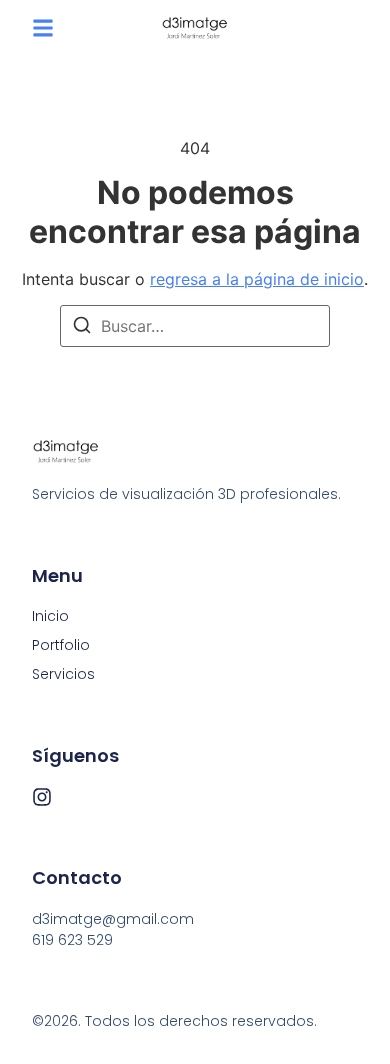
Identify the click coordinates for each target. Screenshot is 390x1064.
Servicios (63, 674)
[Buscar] (82, 328)
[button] (43, 28)
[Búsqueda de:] (195, 326)
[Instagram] (42, 797)
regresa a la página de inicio (257, 279)
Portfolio (61, 645)
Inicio (50, 616)
